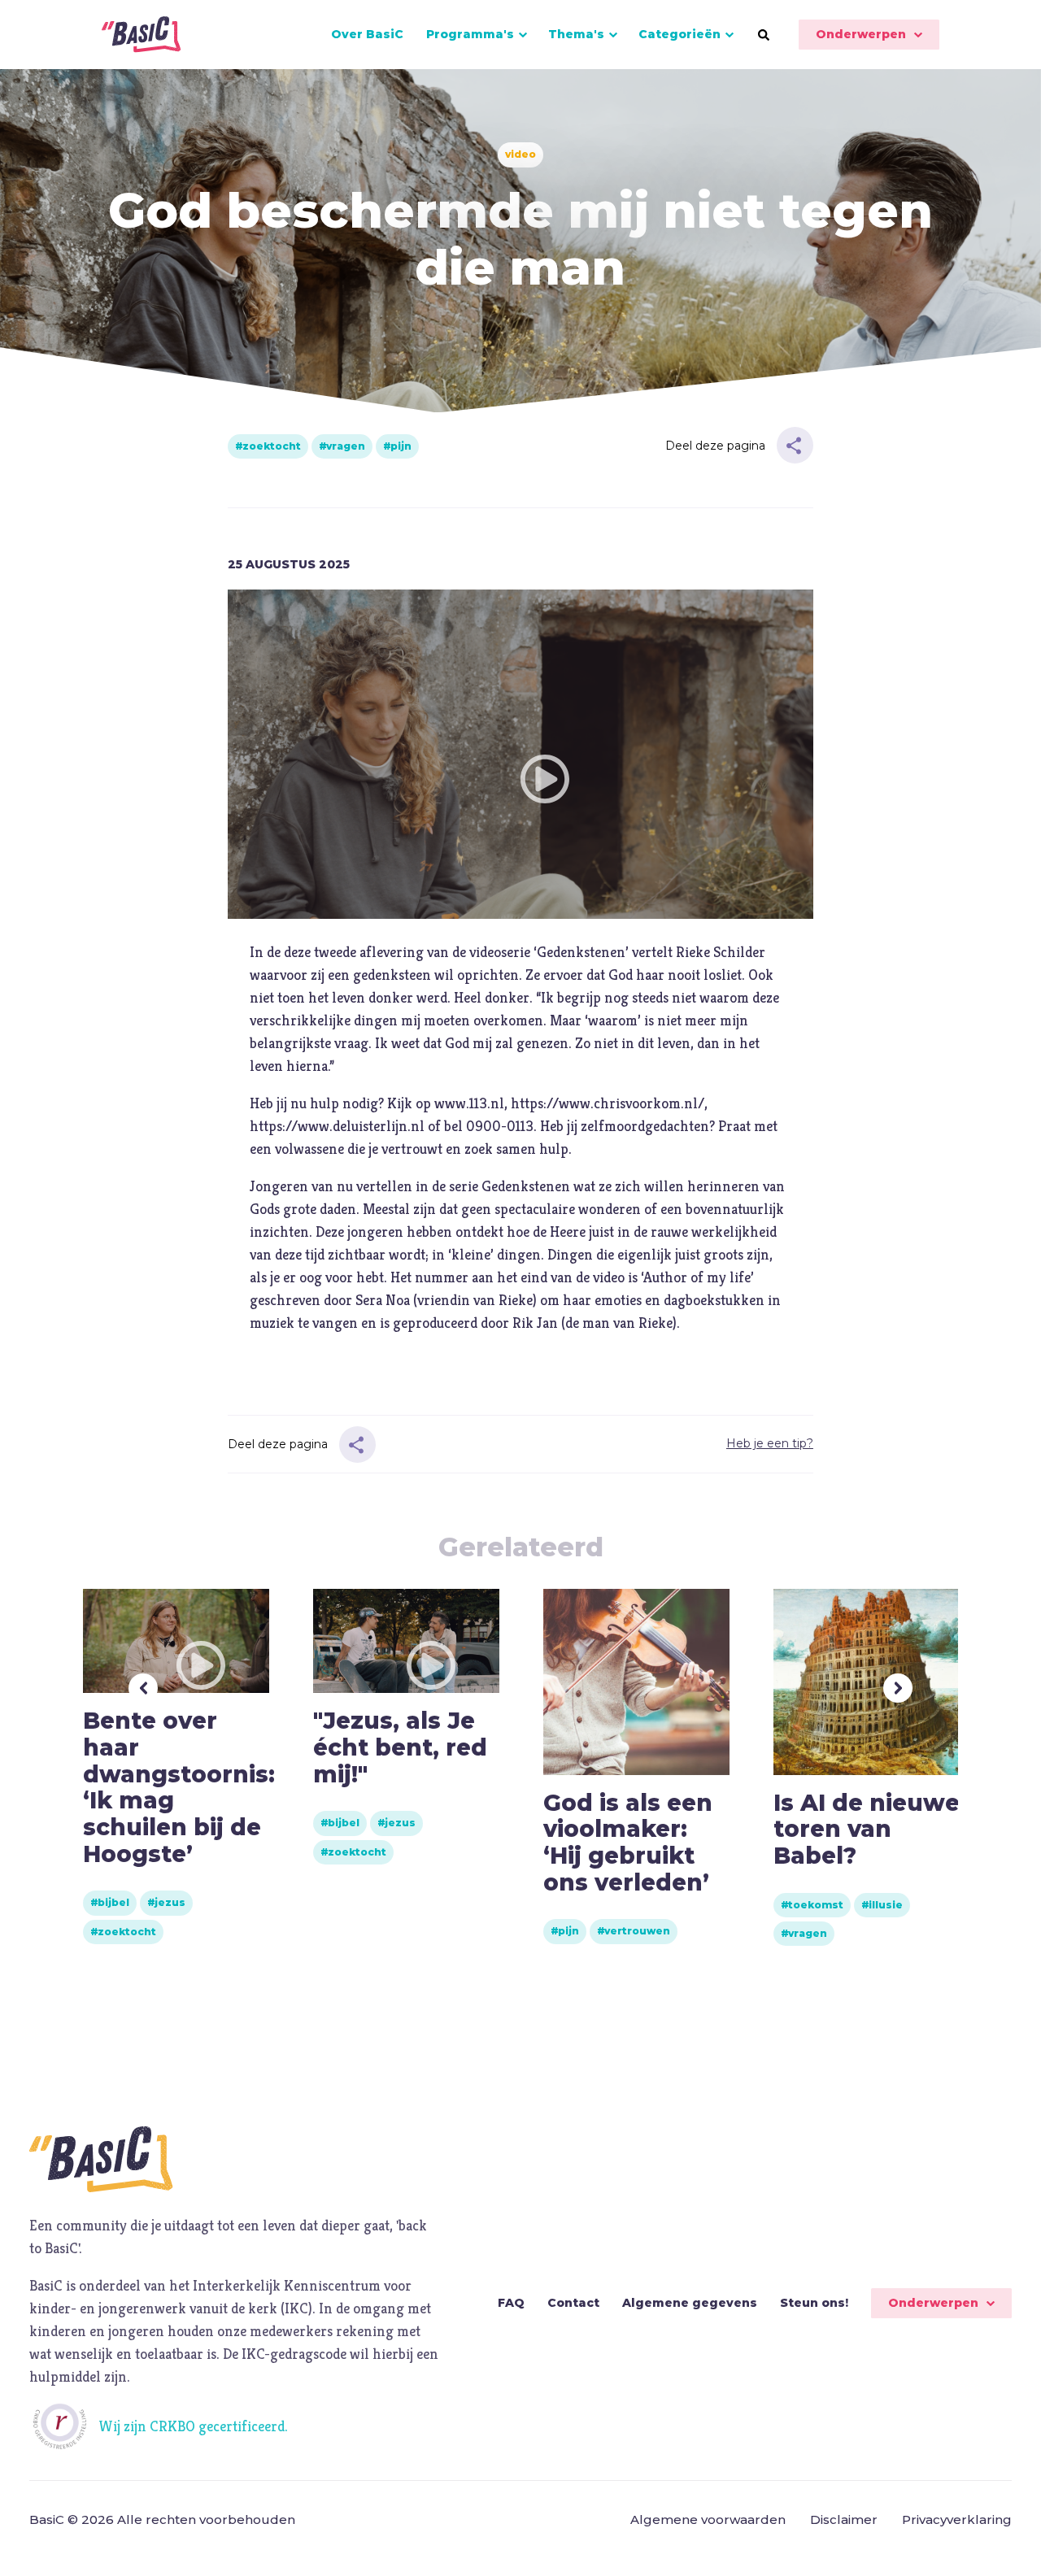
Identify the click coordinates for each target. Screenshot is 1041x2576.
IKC (296, 2308)
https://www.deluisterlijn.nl (337, 1126)
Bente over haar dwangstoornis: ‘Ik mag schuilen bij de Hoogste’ (179, 1787)
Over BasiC (367, 34)
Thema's (576, 34)
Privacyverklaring (957, 2519)
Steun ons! (814, 2303)
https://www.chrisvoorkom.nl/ (608, 1103)
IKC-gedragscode (294, 2354)
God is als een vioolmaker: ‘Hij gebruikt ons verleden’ (628, 1843)
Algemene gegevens (690, 2303)
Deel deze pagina (715, 446)
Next (898, 1688)
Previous (143, 1688)
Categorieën (679, 34)
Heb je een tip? (770, 1443)
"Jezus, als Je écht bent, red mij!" (400, 1747)
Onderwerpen (861, 34)
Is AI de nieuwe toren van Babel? (867, 1829)
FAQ (511, 2303)
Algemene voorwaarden (708, 2519)
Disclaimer (844, 2519)
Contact (573, 2303)
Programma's (470, 34)
